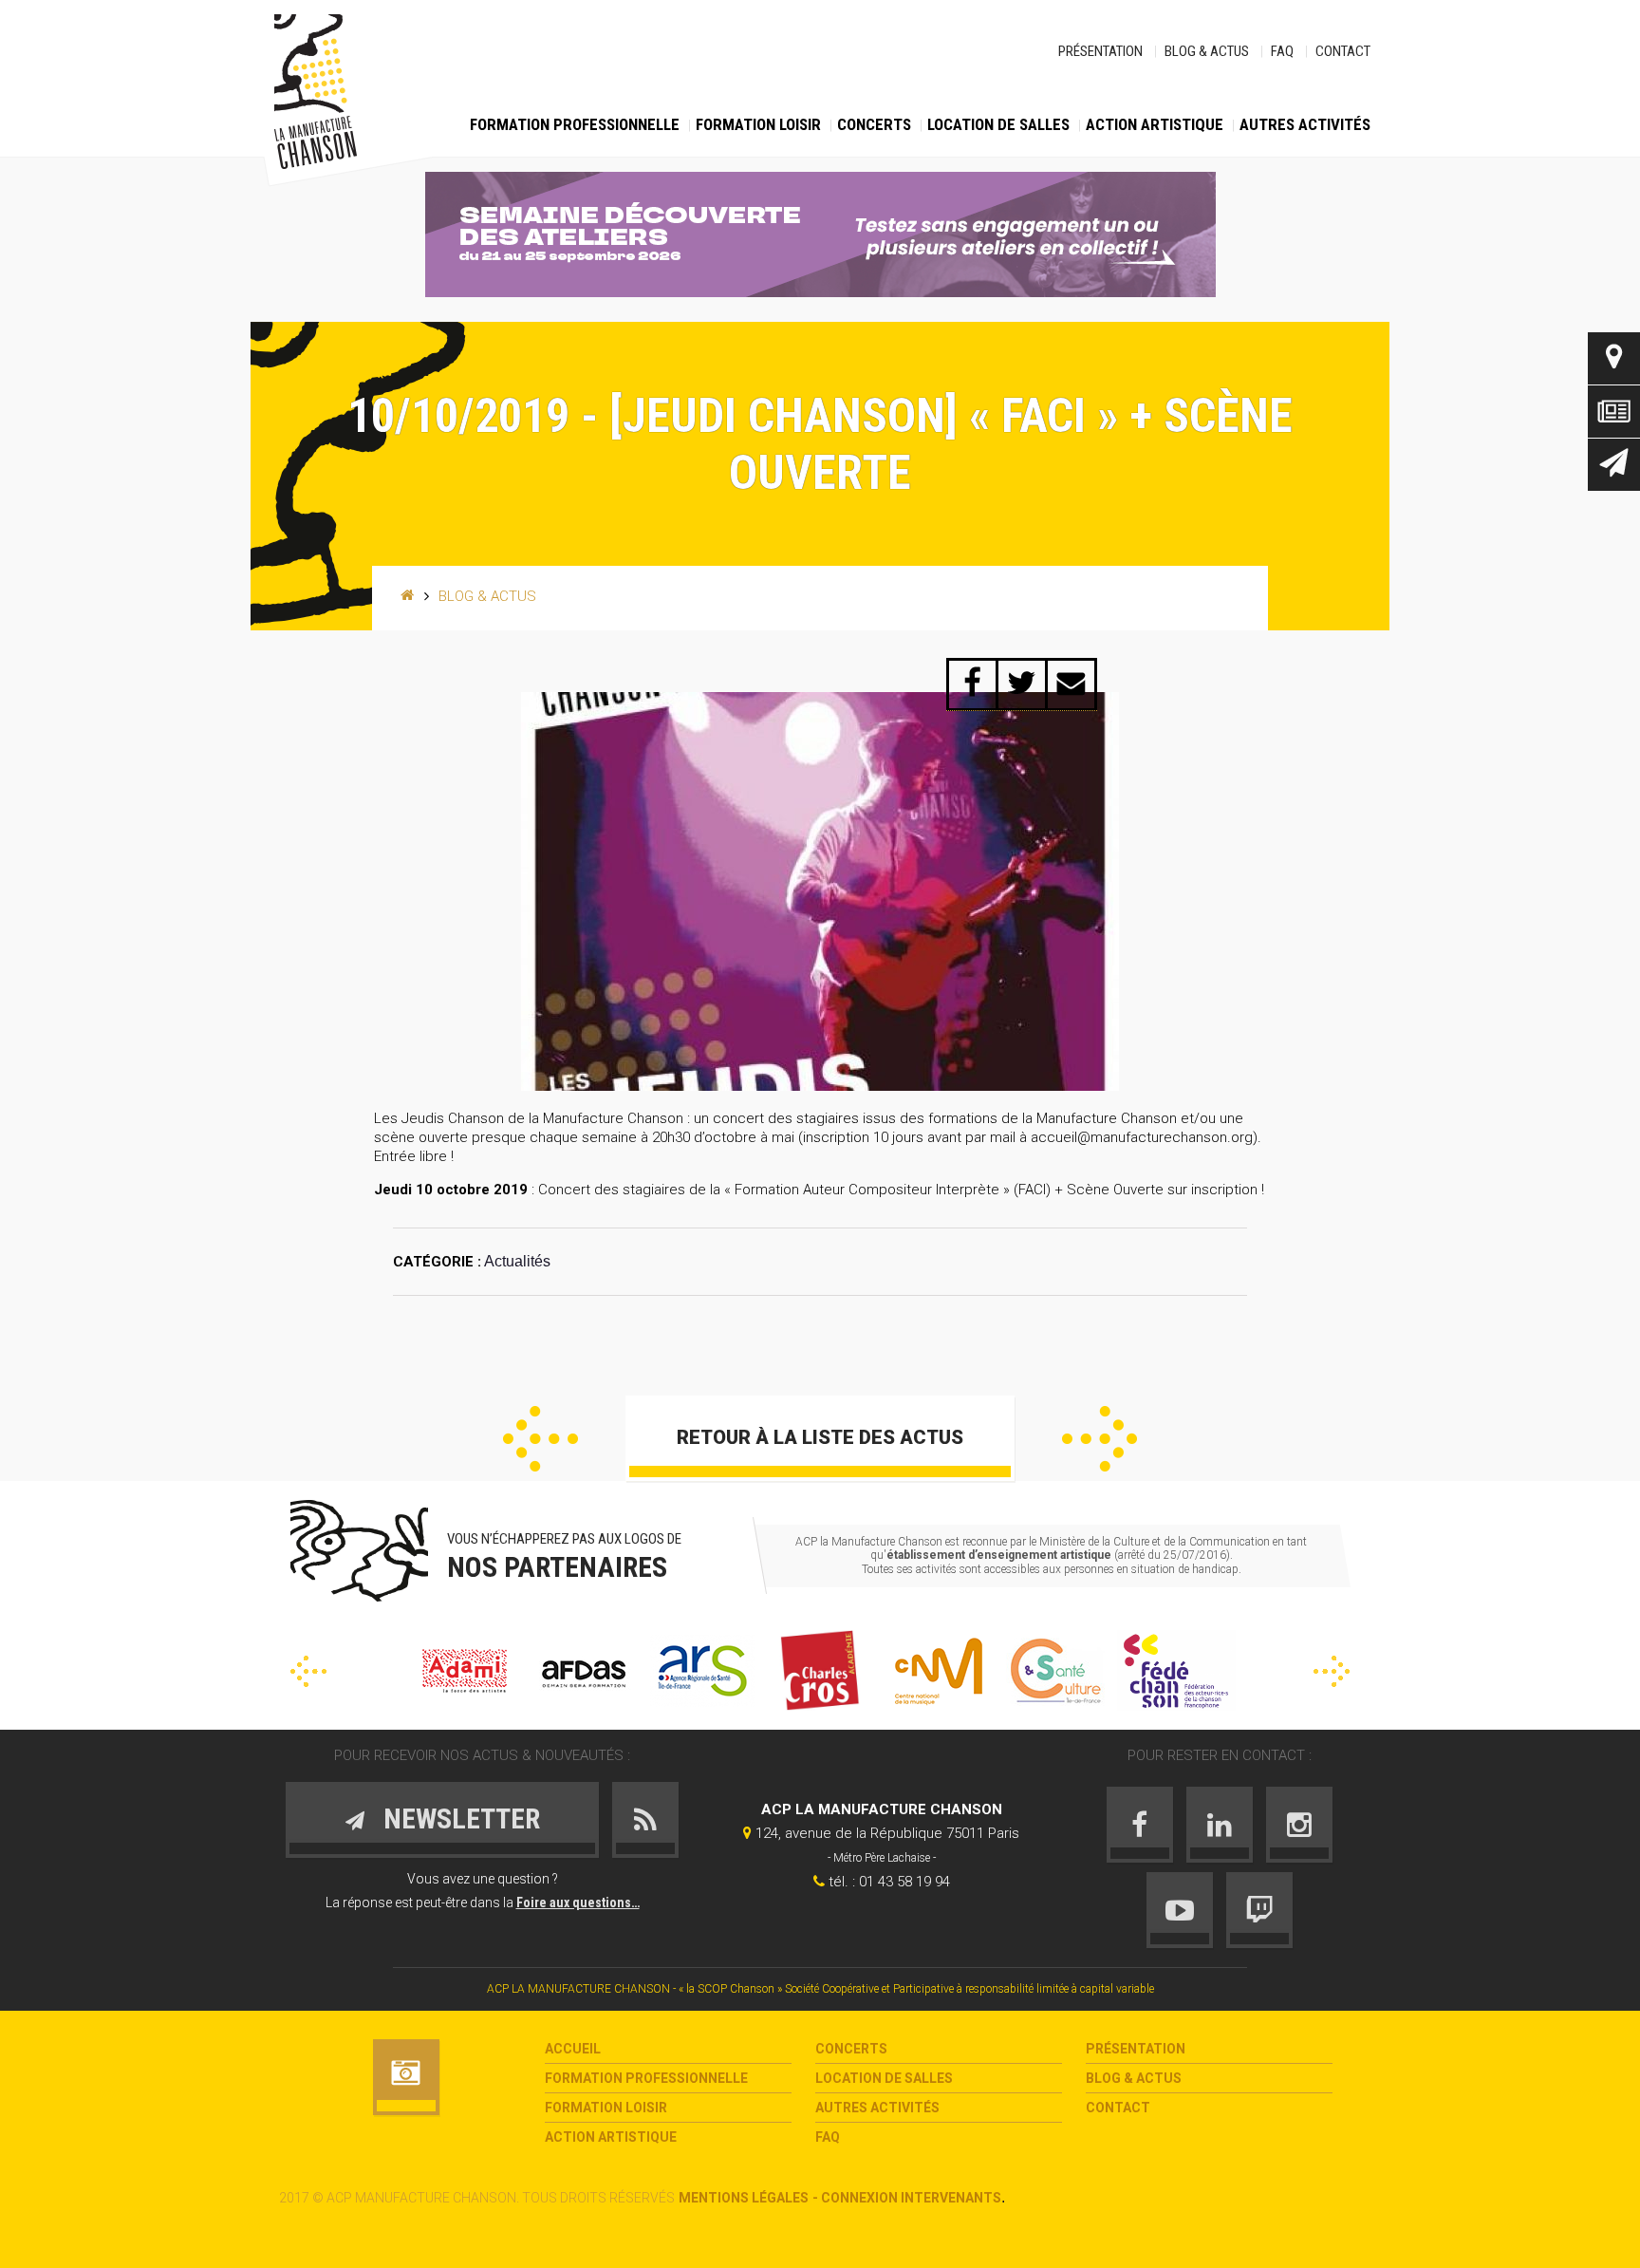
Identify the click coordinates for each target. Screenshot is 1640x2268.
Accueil (573, 2049)
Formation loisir (758, 124)
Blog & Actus (1207, 51)
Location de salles (998, 124)
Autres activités (1305, 124)
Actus (1614, 412)
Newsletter (1614, 465)
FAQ (1282, 51)
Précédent (540, 1439)
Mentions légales (744, 2198)
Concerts (874, 124)
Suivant (1100, 1439)
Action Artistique (1155, 124)
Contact (1343, 51)
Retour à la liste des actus (820, 1437)
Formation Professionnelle (575, 124)
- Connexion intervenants (907, 2198)
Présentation (1100, 51)
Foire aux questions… (578, 1902)
